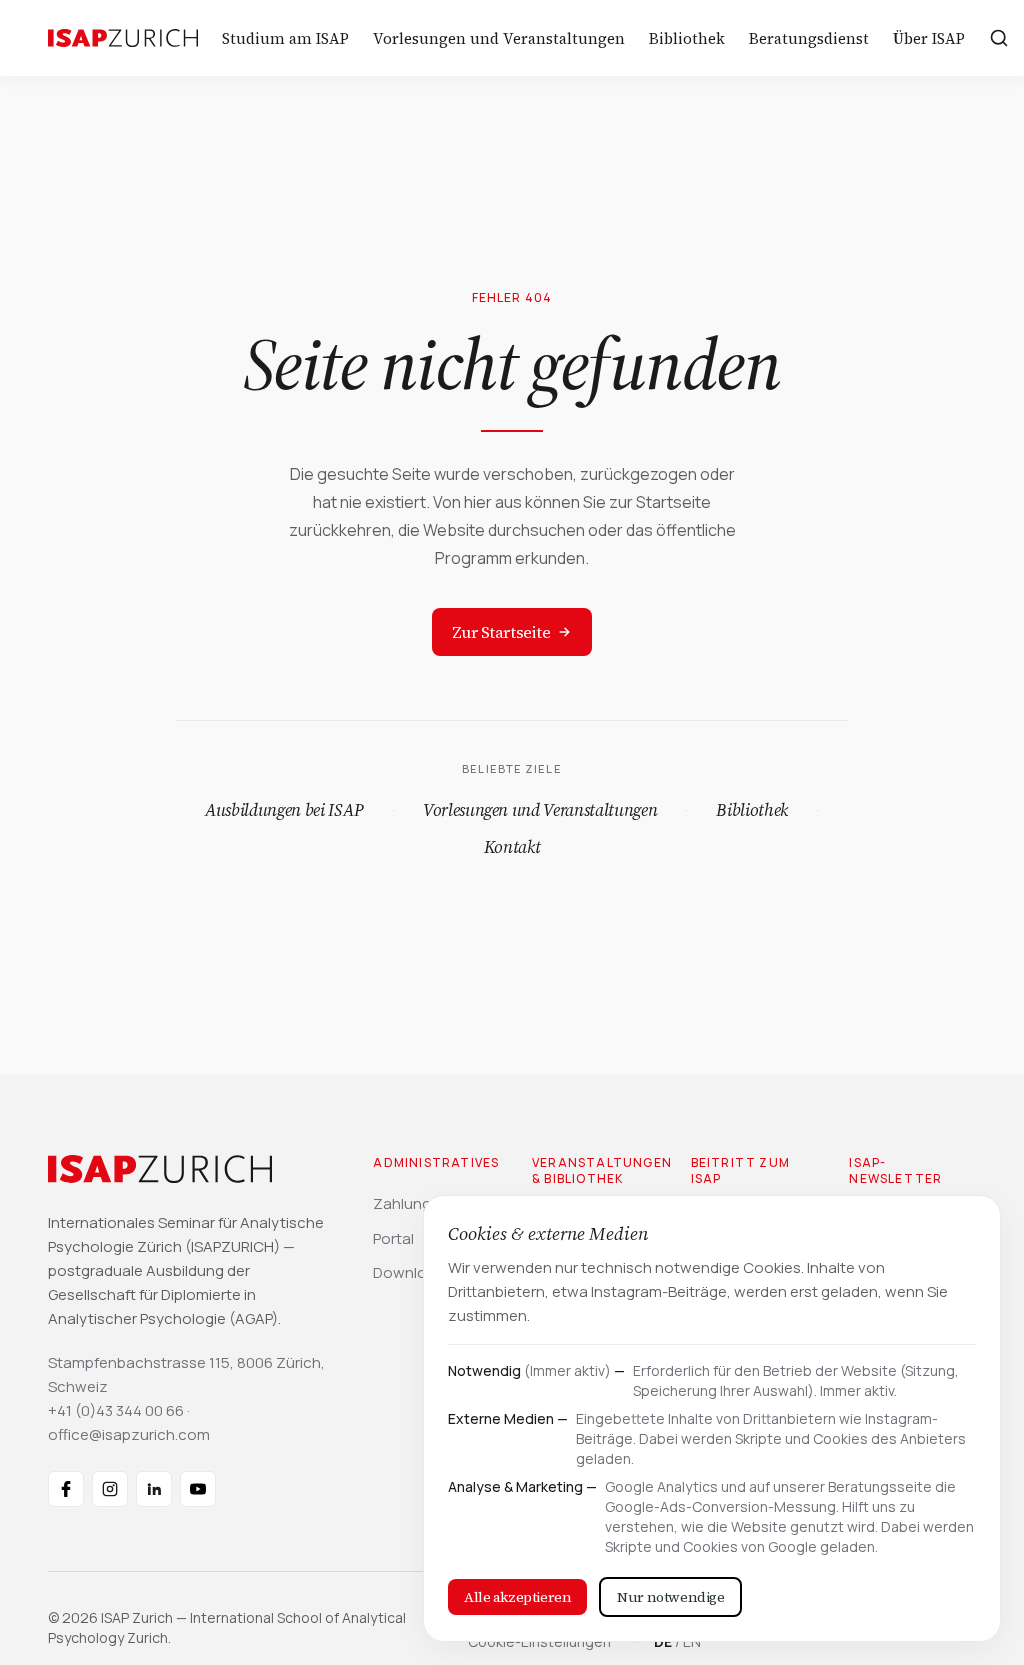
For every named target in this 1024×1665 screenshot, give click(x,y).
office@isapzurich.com (129, 1434)
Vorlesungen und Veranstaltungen (499, 38)
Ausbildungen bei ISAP (284, 810)
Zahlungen (411, 1203)
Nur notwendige (670, 1597)
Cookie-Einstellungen (539, 1641)
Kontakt (512, 847)
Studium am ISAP (285, 38)
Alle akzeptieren (517, 1597)
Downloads (413, 1272)
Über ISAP (929, 38)
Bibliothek (687, 38)
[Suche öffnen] (999, 38)
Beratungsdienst (809, 38)
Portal (393, 1238)
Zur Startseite (501, 632)
